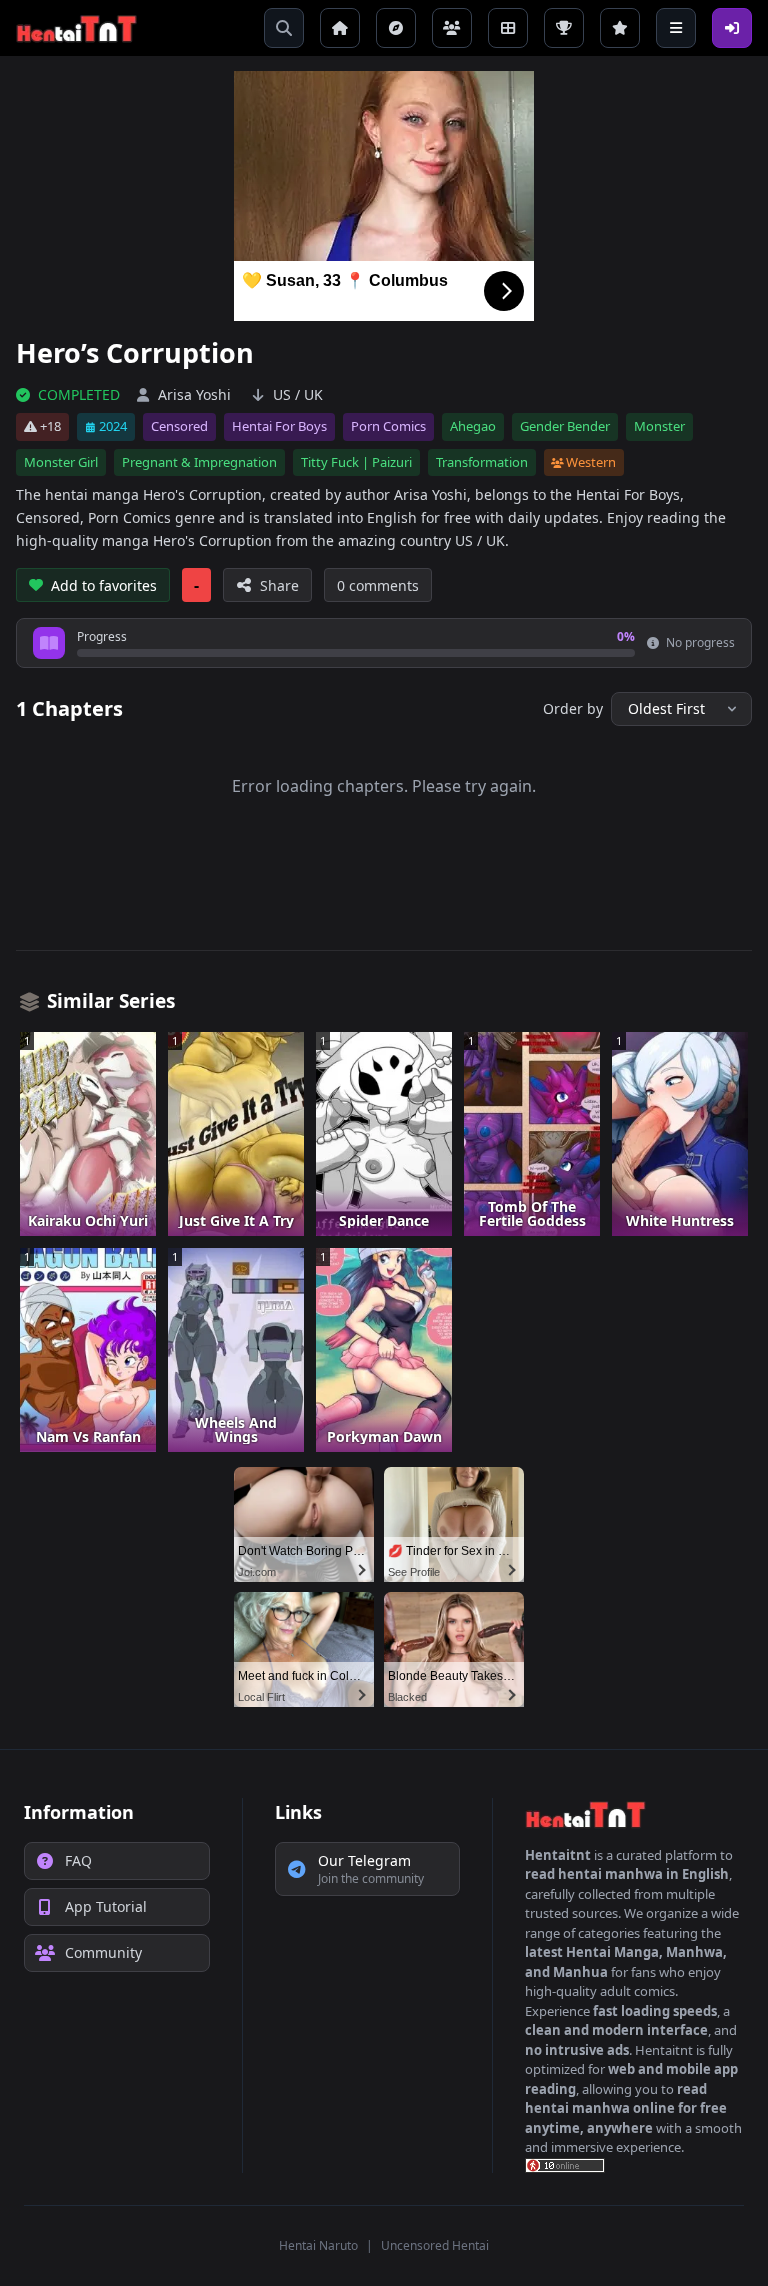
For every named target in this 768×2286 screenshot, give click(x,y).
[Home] (340, 28)
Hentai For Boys (279, 426)
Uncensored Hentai (435, 2245)
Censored (179, 426)
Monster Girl (61, 462)
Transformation (482, 462)
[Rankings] (564, 28)
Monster (659, 426)
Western (591, 462)
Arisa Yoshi (194, 394)
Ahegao (473, 426)
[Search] (284, 28)
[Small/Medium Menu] (676, 28)
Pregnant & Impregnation (199, 462)
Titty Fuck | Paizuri (356, 462)
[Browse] (396, 28)
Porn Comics (388, 426)
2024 (113, 426)
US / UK (298, 394)
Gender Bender (565, 426)
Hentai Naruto (318, 2245)
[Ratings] (620, 28)
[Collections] (508, 28)
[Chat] (452, 28)
